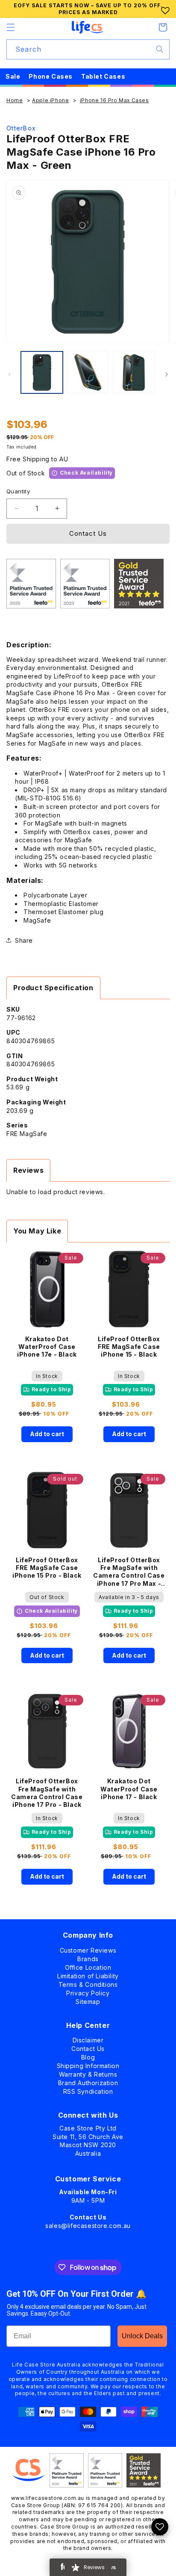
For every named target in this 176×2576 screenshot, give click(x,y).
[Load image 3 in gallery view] (134, 372)
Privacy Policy (88, 1991)
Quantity (18, 491)
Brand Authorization (88, 2081)
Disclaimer (88, 2038)
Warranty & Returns (88, 2073)
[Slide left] (9, 375)
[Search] (160, 49)
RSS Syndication (88, 2090)
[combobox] (88, 49)
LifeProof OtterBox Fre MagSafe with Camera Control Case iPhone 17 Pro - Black (47, 1793)
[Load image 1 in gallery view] (42, 372)
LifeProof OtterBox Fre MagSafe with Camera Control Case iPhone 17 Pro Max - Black (129, 1572)
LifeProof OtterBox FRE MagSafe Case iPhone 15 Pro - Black (47, 1568)
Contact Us (88, 533)
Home (15, 100)
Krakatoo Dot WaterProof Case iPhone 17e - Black (47, 1347)
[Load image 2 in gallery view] (88, 372)
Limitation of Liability (88, 1974)
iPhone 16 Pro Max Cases (114, 100)
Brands (88, 1957)
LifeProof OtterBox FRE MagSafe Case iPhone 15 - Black (129, 1347)
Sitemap (88, 2000)
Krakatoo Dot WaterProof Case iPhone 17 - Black (129, 1789)
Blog (88, 2055)
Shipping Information (88, 2064)
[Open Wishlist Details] (160, 2527)
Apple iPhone (50, 100)
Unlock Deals (142, 2336)
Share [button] (24, 940)
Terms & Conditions (88, 1983)
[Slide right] (167, 375)
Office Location (88, 1966)
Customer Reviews (88, 1949)
